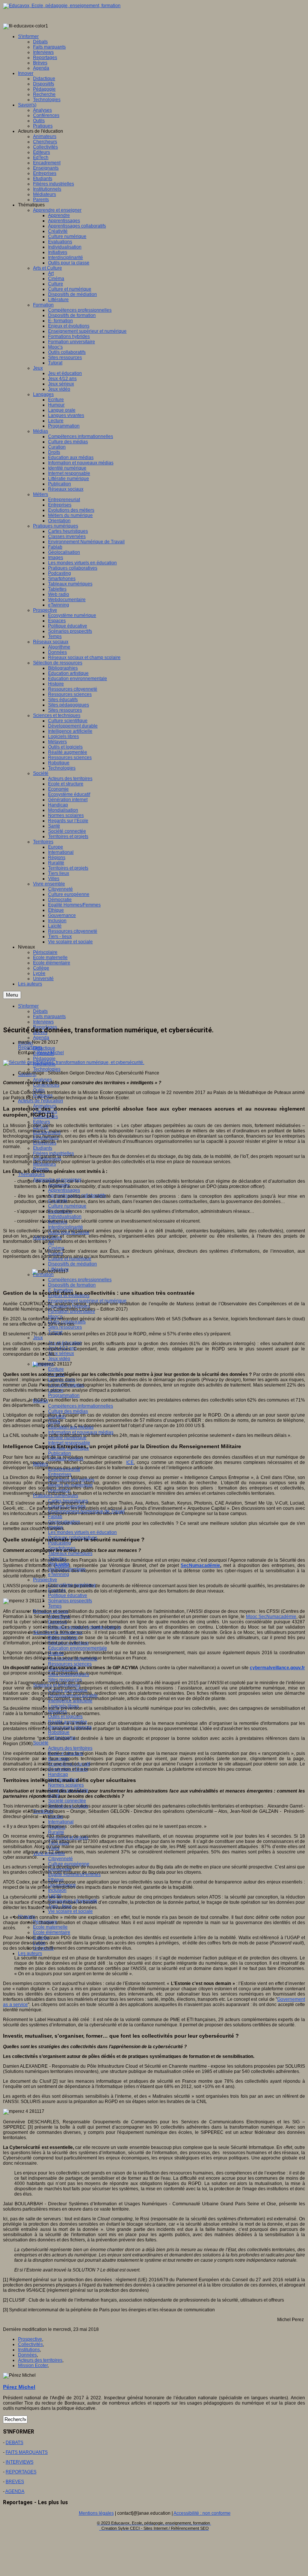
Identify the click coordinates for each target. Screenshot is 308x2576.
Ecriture (56, 1369)
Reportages (30, 1047)
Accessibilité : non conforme (202, 2513)
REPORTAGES (21, 2472)
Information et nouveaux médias (81, 1432)
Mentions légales (96, 2513)
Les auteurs (30, 1953)
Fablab (55, 1517)
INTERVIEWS (20, 2462)
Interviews (43, 1022)
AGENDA (15, 2491)
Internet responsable (69, 1443)
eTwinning (59, 1574)
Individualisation (65, 1217)
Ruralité (56, 1832)
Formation (43, 1274)
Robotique (59, 1732)
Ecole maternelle (50, 1927)
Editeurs (42, 1122)
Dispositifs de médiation (72, 1264)
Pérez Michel (51, 1053)
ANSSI (62, 1565)
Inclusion (57, 1890)
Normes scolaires (66, 1785)
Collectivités (30, 2344)
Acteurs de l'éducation (41, 1101)
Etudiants (43, 1148)
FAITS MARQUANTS (27, 2452)
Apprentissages (64, 1190)
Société (41, 1743)
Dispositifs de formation (72, 1285)
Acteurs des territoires (70, 1748)
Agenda (41, 1038)
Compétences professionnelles (80, 1280)
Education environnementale (78, 1648)
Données (27, 2355)
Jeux (38, 1338)
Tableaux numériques (70, 1553)
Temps (55, 1606)
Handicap (58, 1774)
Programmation (64, 1396)
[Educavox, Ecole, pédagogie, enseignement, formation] (62, 6)
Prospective (45, 1580)
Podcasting (60, 1543)
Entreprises (60, 1474)
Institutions (29, 2350)
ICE (130, 1462)
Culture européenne (69, 1864)
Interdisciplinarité (66, 1227)
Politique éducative (68, 1596)
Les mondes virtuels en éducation (82, 1532)
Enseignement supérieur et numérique (87, 1301)
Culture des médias (68, 1411)
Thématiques (31, 1174)
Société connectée (67, 1801)
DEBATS (14, 2443)
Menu (12, 995)
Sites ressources (65, 1327)
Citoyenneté (60, 1859)
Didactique (44, 1048)
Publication (60, 1453)
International (61, 1822)
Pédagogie (44, 1059)
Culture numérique (67, 1206)
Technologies (47, 1069)
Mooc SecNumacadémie (271, 1617)
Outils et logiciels (65, 1717)
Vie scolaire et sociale (70, 1911)
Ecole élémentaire (52, 1932)
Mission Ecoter (33, 2365)
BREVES (15, 2482)
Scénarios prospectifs (70, 1601)
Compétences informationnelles (81, 1406)
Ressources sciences (70, 1664)
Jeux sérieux (61, 1353)
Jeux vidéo (59, 1359)
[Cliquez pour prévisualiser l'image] (74, 1062)
